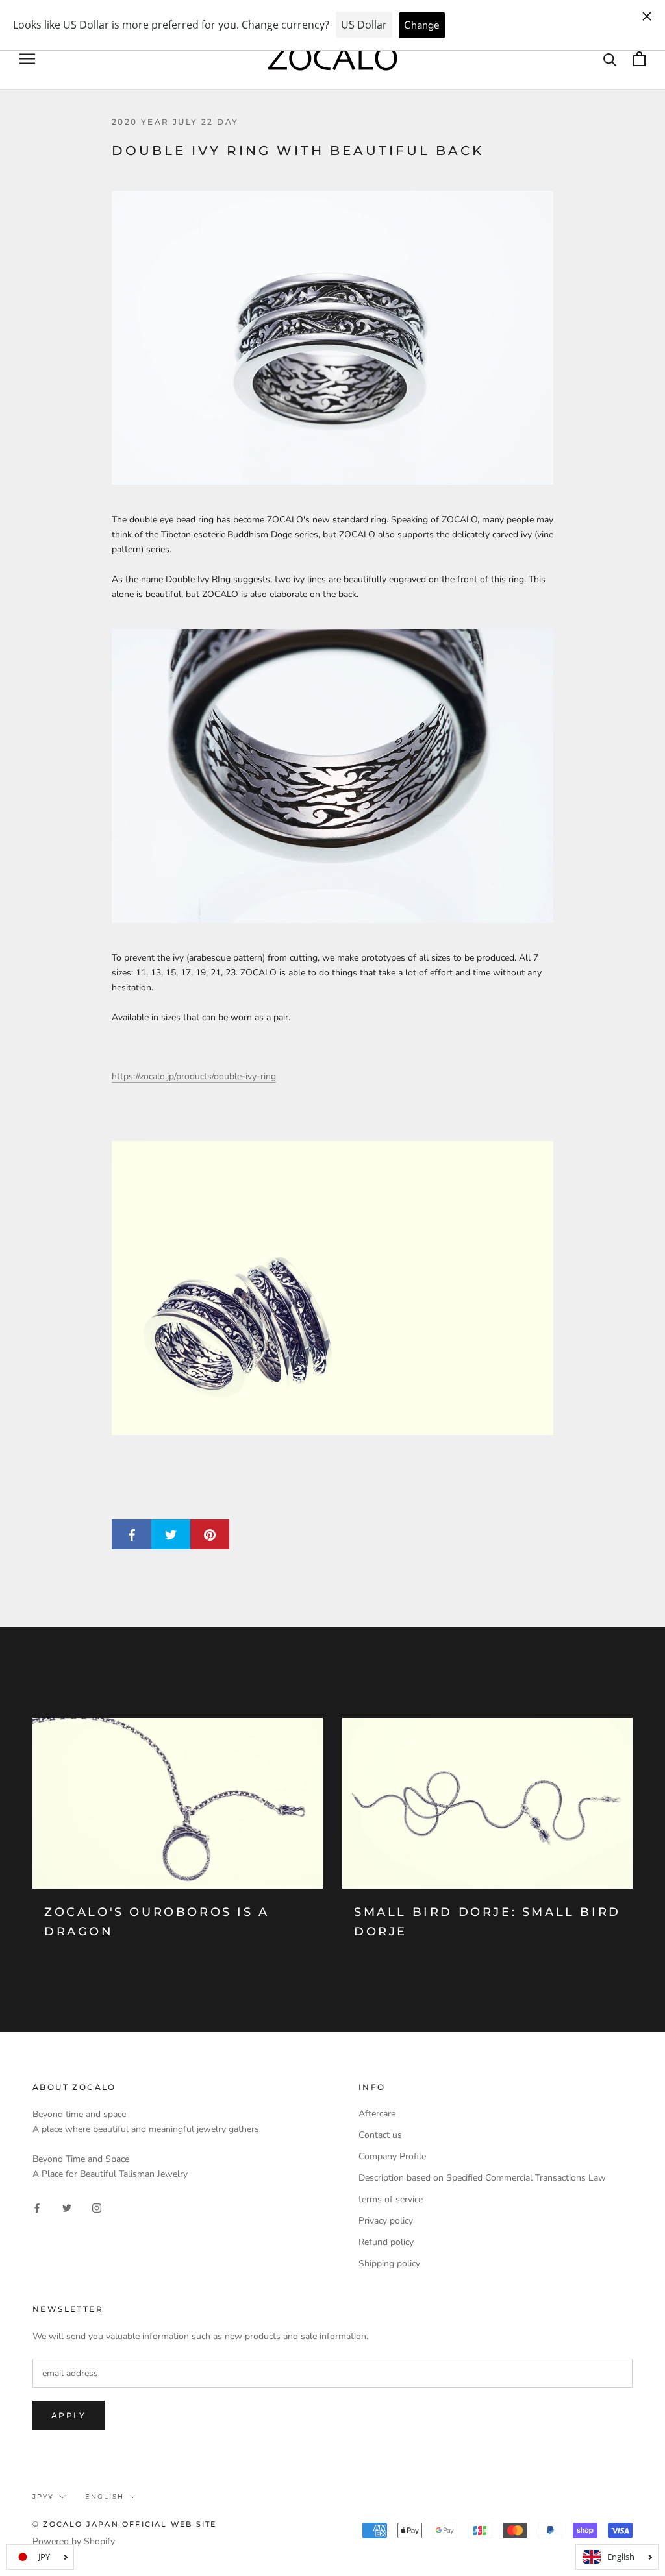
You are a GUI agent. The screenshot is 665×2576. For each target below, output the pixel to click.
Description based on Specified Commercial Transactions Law (482, 2178)
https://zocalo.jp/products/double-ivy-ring (194, 1076)
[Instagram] (97, 2207)
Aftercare (377, 2114)
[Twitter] (67, 2207)
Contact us (380, 2135)
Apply (69, 2415)
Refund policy (386, 2242)
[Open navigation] (27, 59)
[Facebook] (37, 2207)
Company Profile (392, 2156)
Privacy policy (386, 2221)
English (105, 2496)
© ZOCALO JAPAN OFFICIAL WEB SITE (124, 2524)
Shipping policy (389, 2263)
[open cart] (639, 59)
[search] (610, 59)
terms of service (391, 2199)
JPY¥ (43, 2496)
